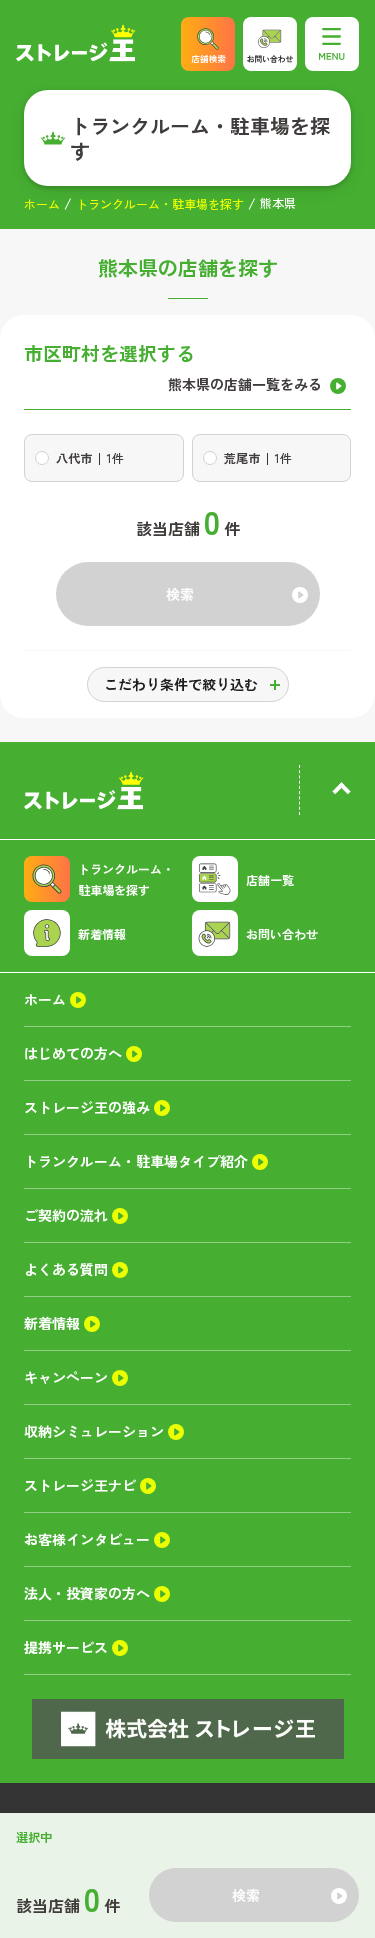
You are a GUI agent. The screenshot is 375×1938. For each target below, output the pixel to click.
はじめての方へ (73, 1053)
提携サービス (66, 1647)
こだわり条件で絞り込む (181, 684)
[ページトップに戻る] (341, 792)
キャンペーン (66, 1377)
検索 (180, 594)
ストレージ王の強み (87, 1107)
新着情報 (102, 933)
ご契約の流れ (66, 1215)
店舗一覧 (270, 879)
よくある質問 (66, 1269)
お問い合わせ (282, 933)
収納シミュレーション (94, 1431)
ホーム (42, 203)
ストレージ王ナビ (80, 1485)
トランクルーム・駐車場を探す (160, 203)
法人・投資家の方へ (87, 1593)
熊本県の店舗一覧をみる (245, 385)
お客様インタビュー (87, 1539)
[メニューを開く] (332, 44)
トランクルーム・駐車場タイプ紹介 (136, 1161)
